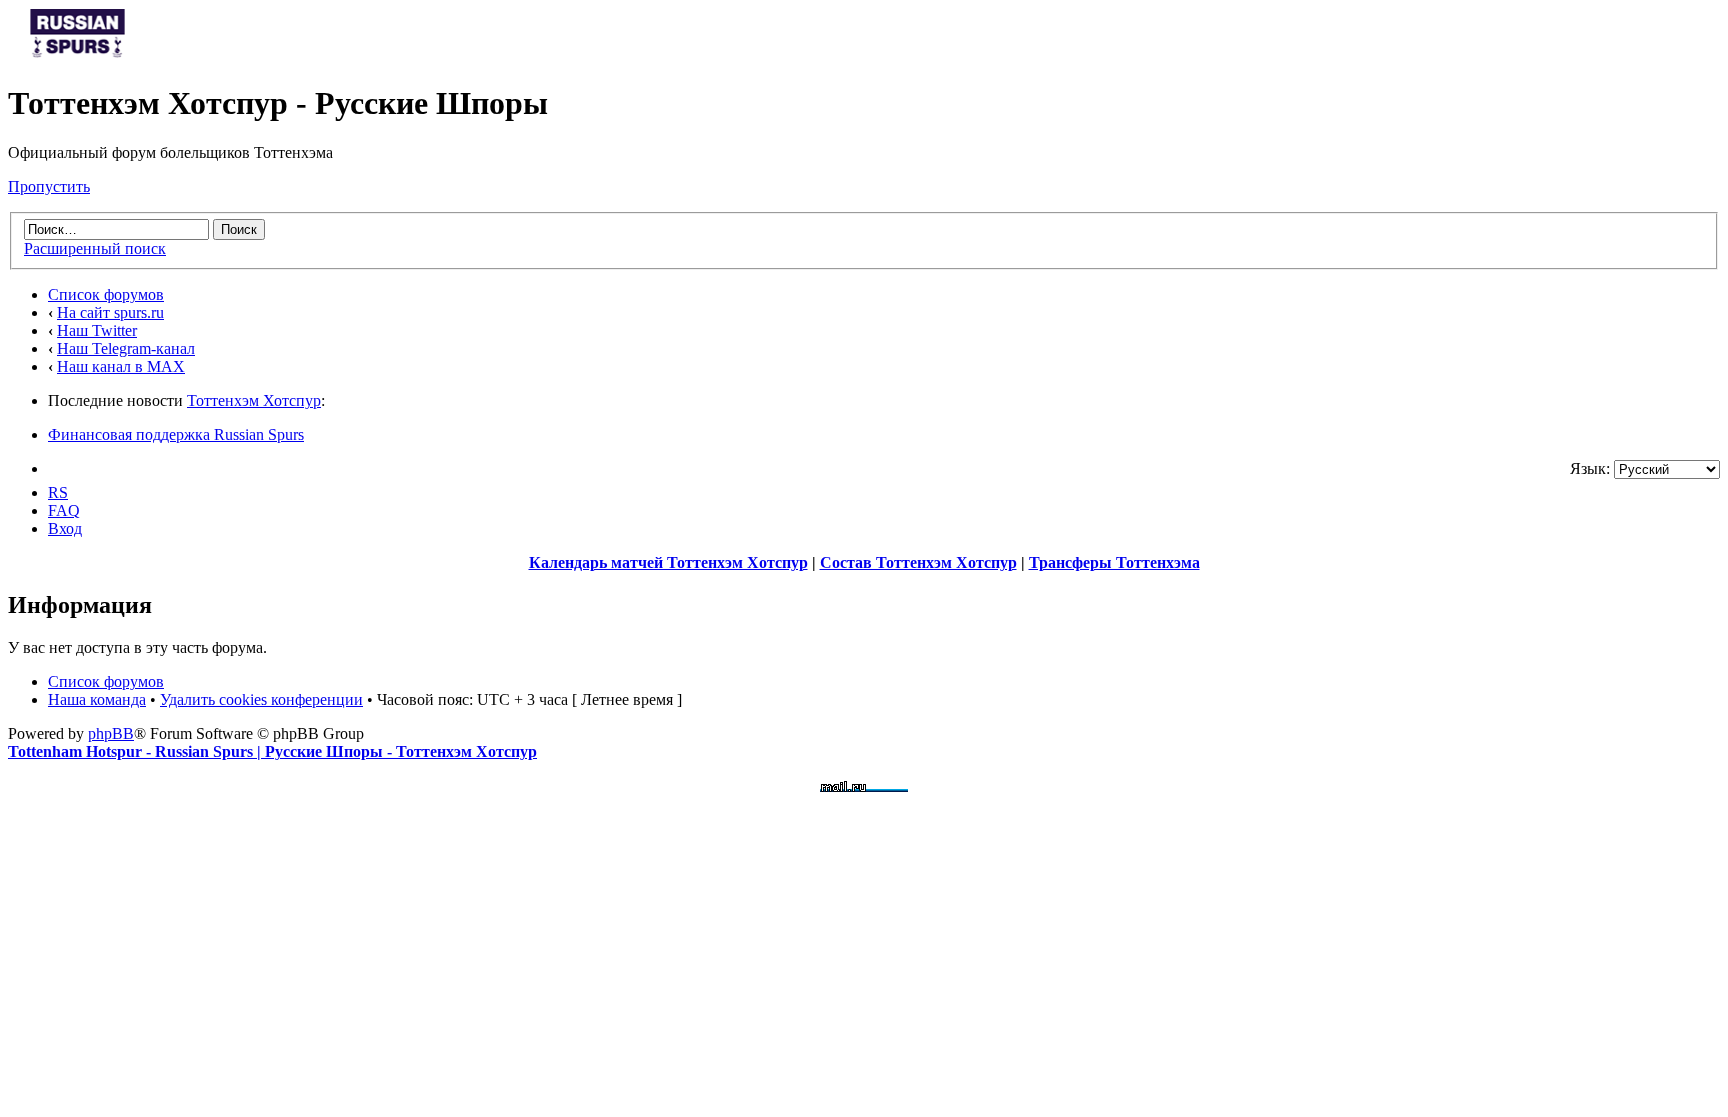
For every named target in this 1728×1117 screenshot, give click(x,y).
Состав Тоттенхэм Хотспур (918, 562)
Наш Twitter (97, 330)
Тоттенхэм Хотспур (254, 400)
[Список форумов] (77, 54)
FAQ (64, 510)
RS (58, 492)
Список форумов (106, 294)
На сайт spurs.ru (110, 312)
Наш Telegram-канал (126, 348)
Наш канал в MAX (121, 366)
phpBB (111, 733)
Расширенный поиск (95, 248)
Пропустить (49, 186)
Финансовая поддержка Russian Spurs (176, 434)
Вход (65, 528)
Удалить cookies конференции (261, 699)
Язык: (1590, 468)
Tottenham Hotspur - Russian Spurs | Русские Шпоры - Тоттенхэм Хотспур (272, 751)
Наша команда (97, 699)
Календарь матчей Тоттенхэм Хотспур (668, 562)
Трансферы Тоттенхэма (1114, 562)
